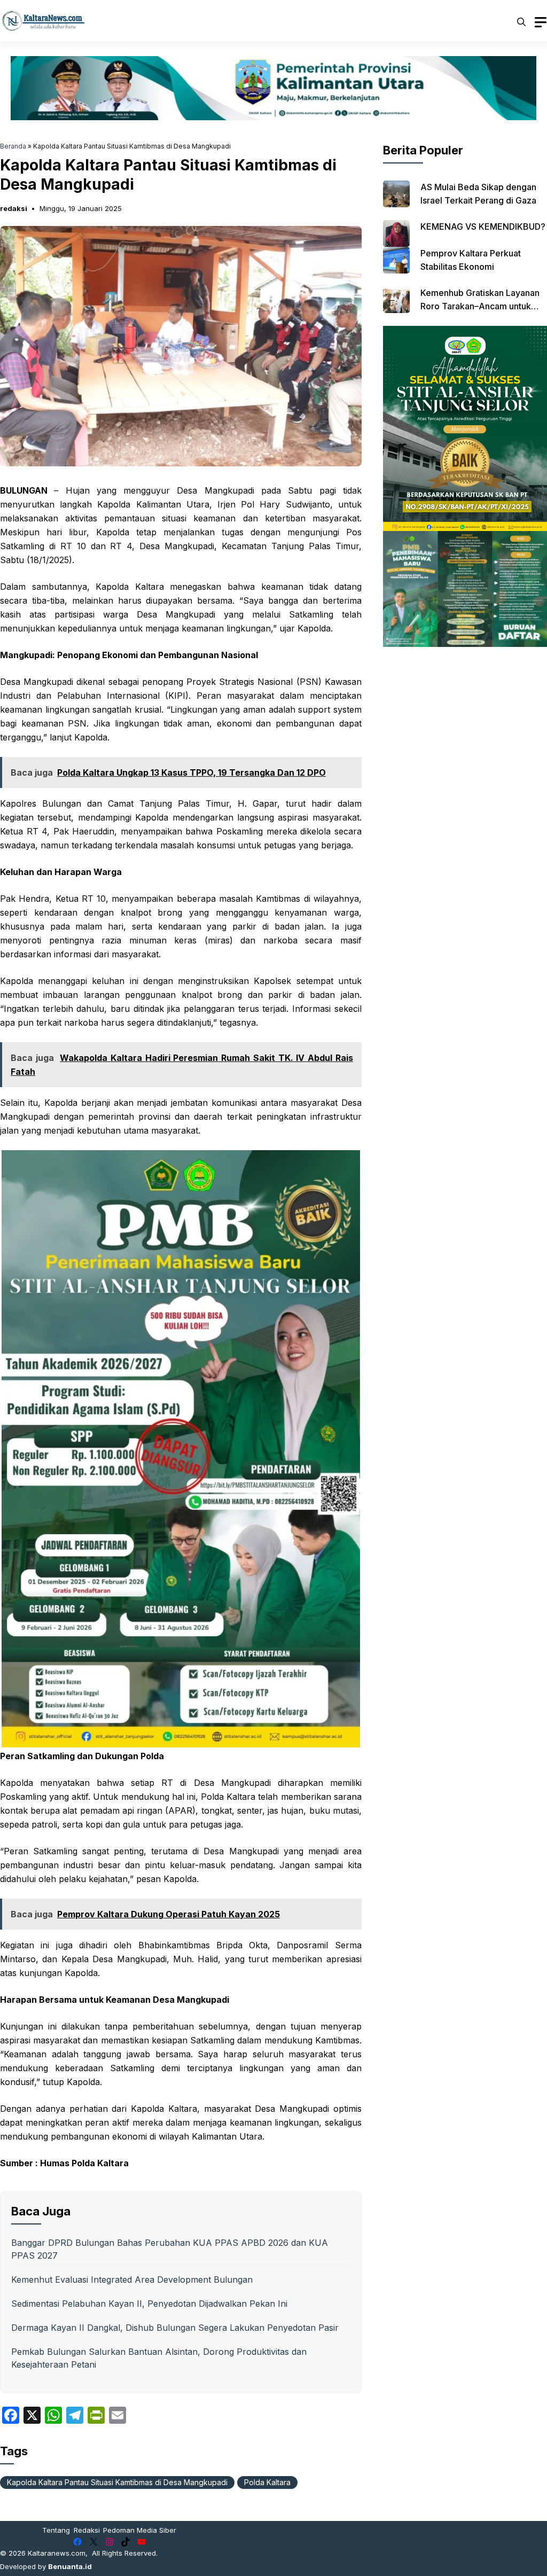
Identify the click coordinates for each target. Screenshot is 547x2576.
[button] (521, 21)
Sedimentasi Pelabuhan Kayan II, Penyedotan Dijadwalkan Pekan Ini (149, 2304)
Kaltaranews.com (57, 2553)
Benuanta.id (70, 2566)
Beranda (13, 146)
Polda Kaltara (267, 2482)
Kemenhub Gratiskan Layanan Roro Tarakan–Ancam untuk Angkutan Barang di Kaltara (480, 306)
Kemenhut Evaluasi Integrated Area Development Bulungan (132, 2280)
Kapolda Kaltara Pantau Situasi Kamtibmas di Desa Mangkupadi (117, 2482)
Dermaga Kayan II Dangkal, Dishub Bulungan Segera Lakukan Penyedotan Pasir (175, 2328)
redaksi (14, 208)
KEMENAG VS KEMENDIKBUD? (483, 227)
